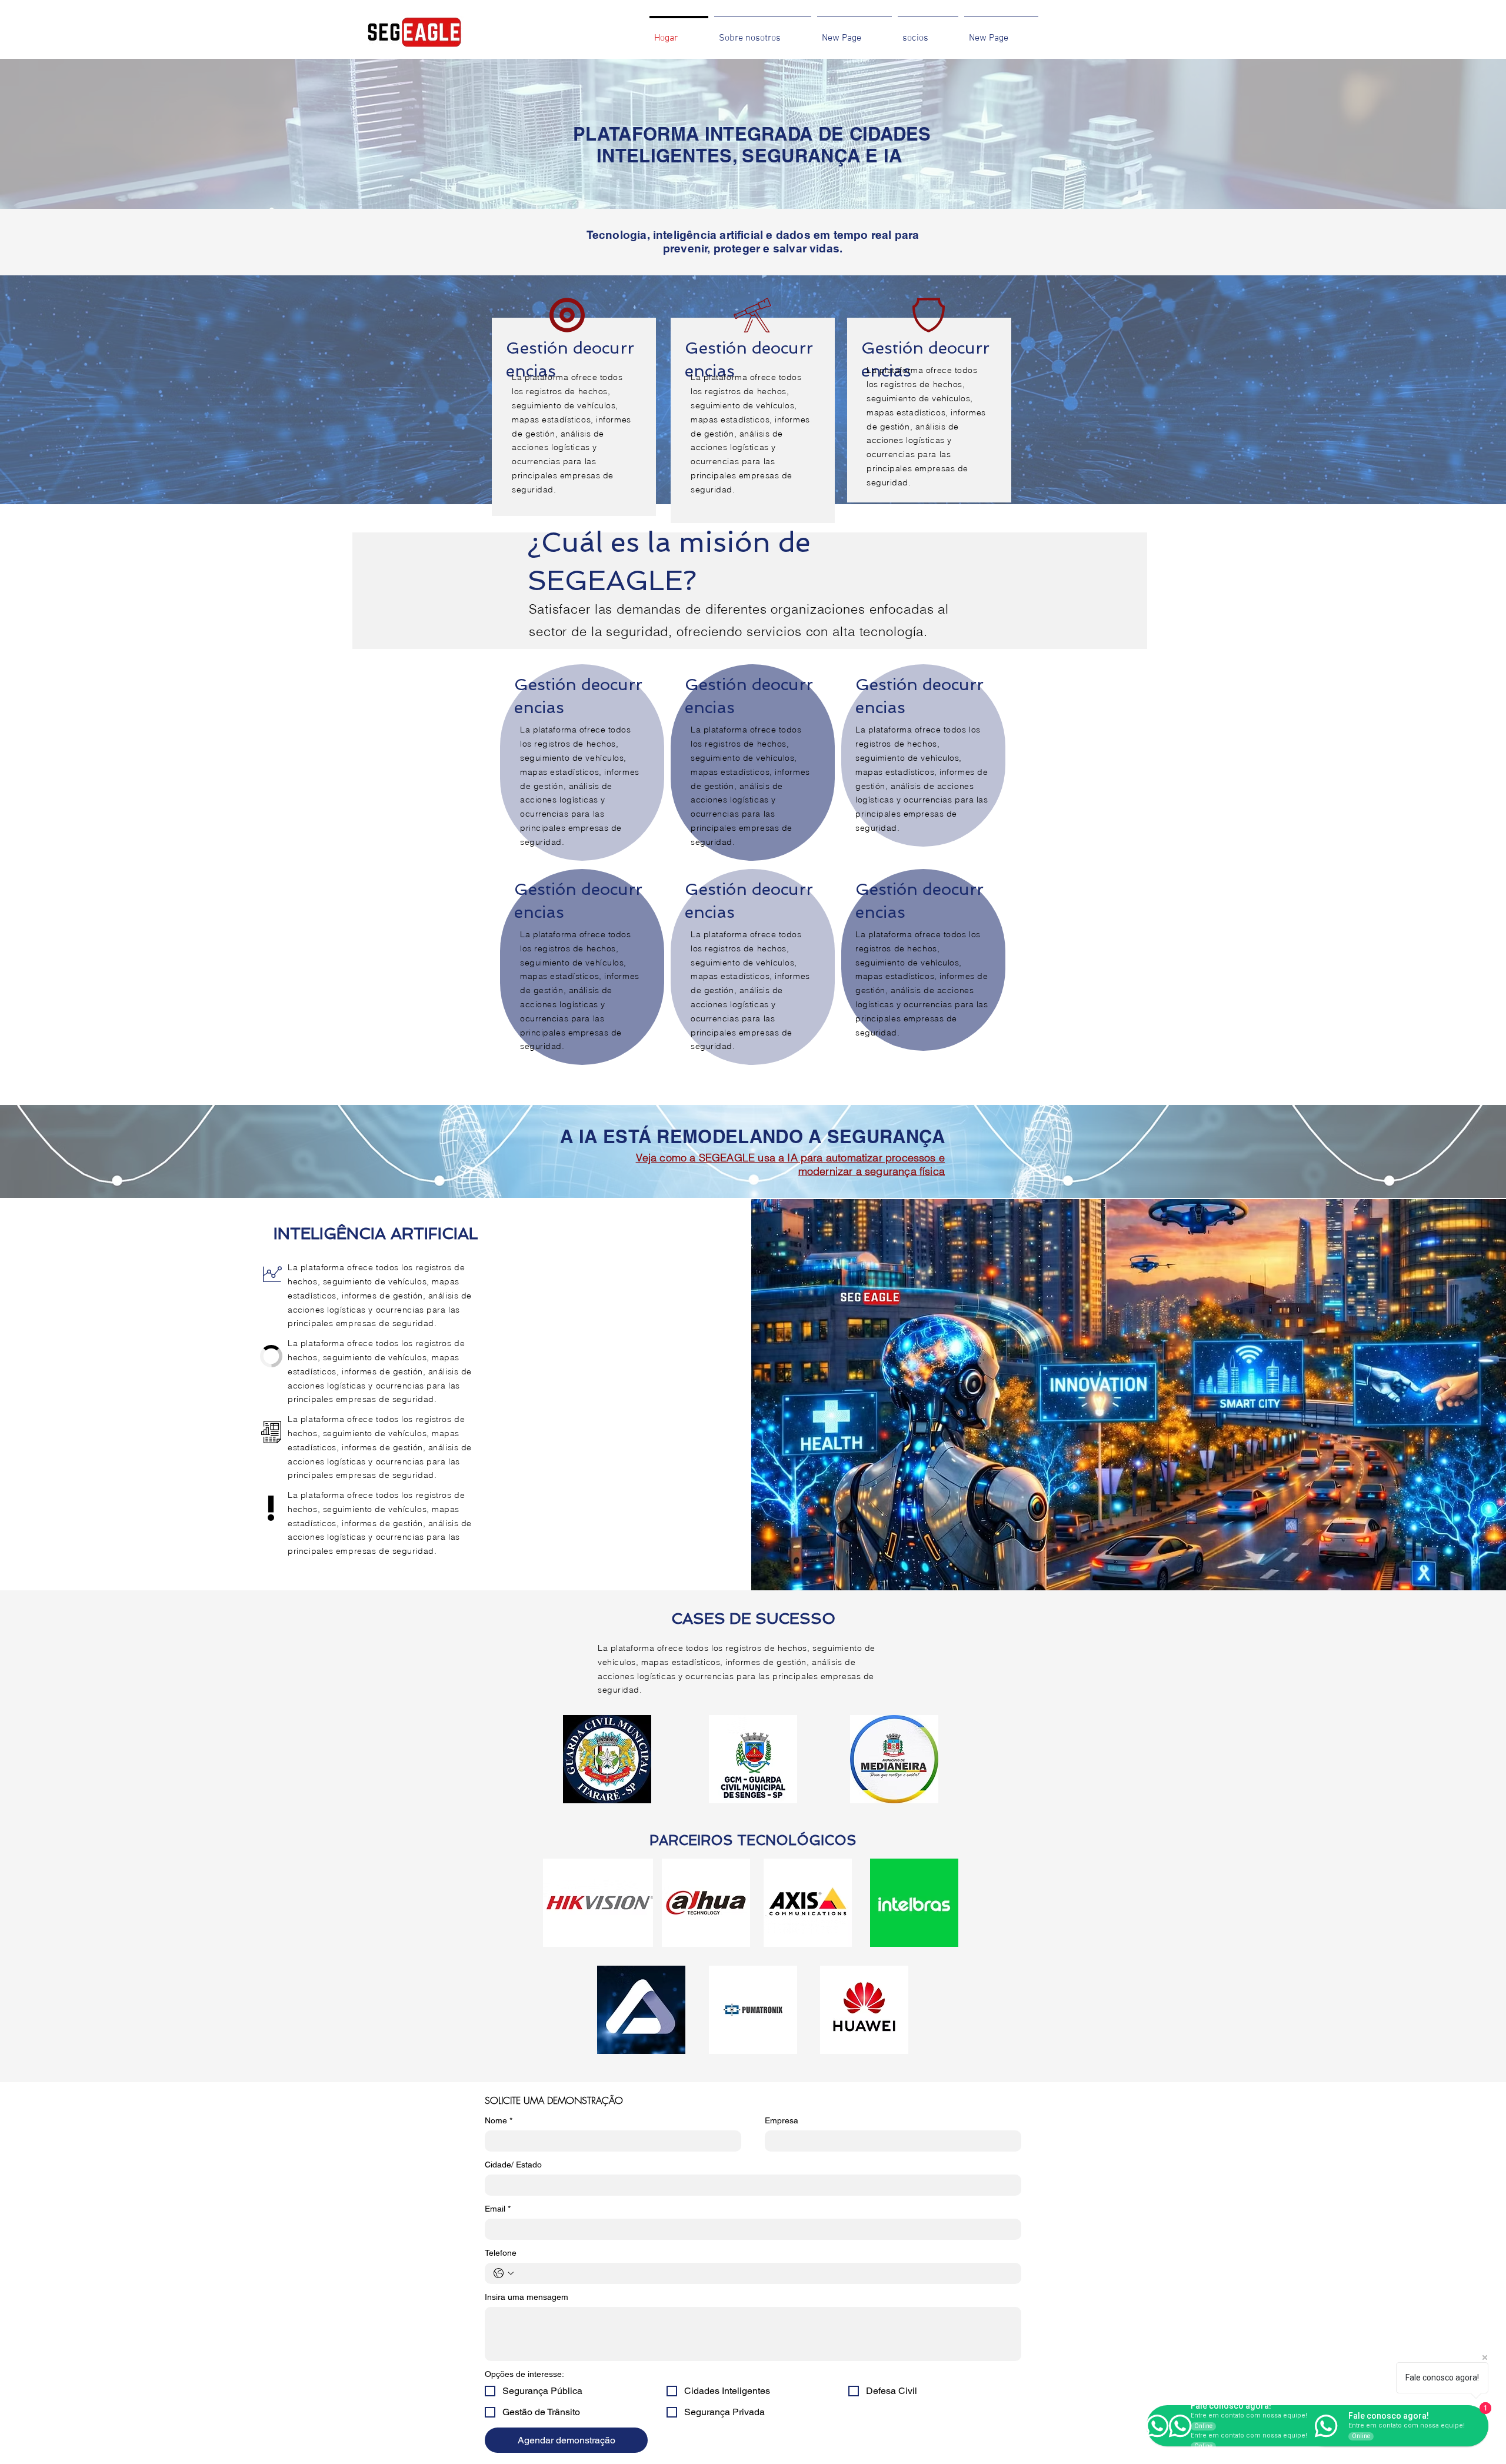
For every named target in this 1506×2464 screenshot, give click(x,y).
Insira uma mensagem (527, 2297)
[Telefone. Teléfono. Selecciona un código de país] (504, 2273)
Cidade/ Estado (513, 2165)
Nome (499, 2120)
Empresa (782, 2120)
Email (498, 2209)
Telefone (501, 2253)
